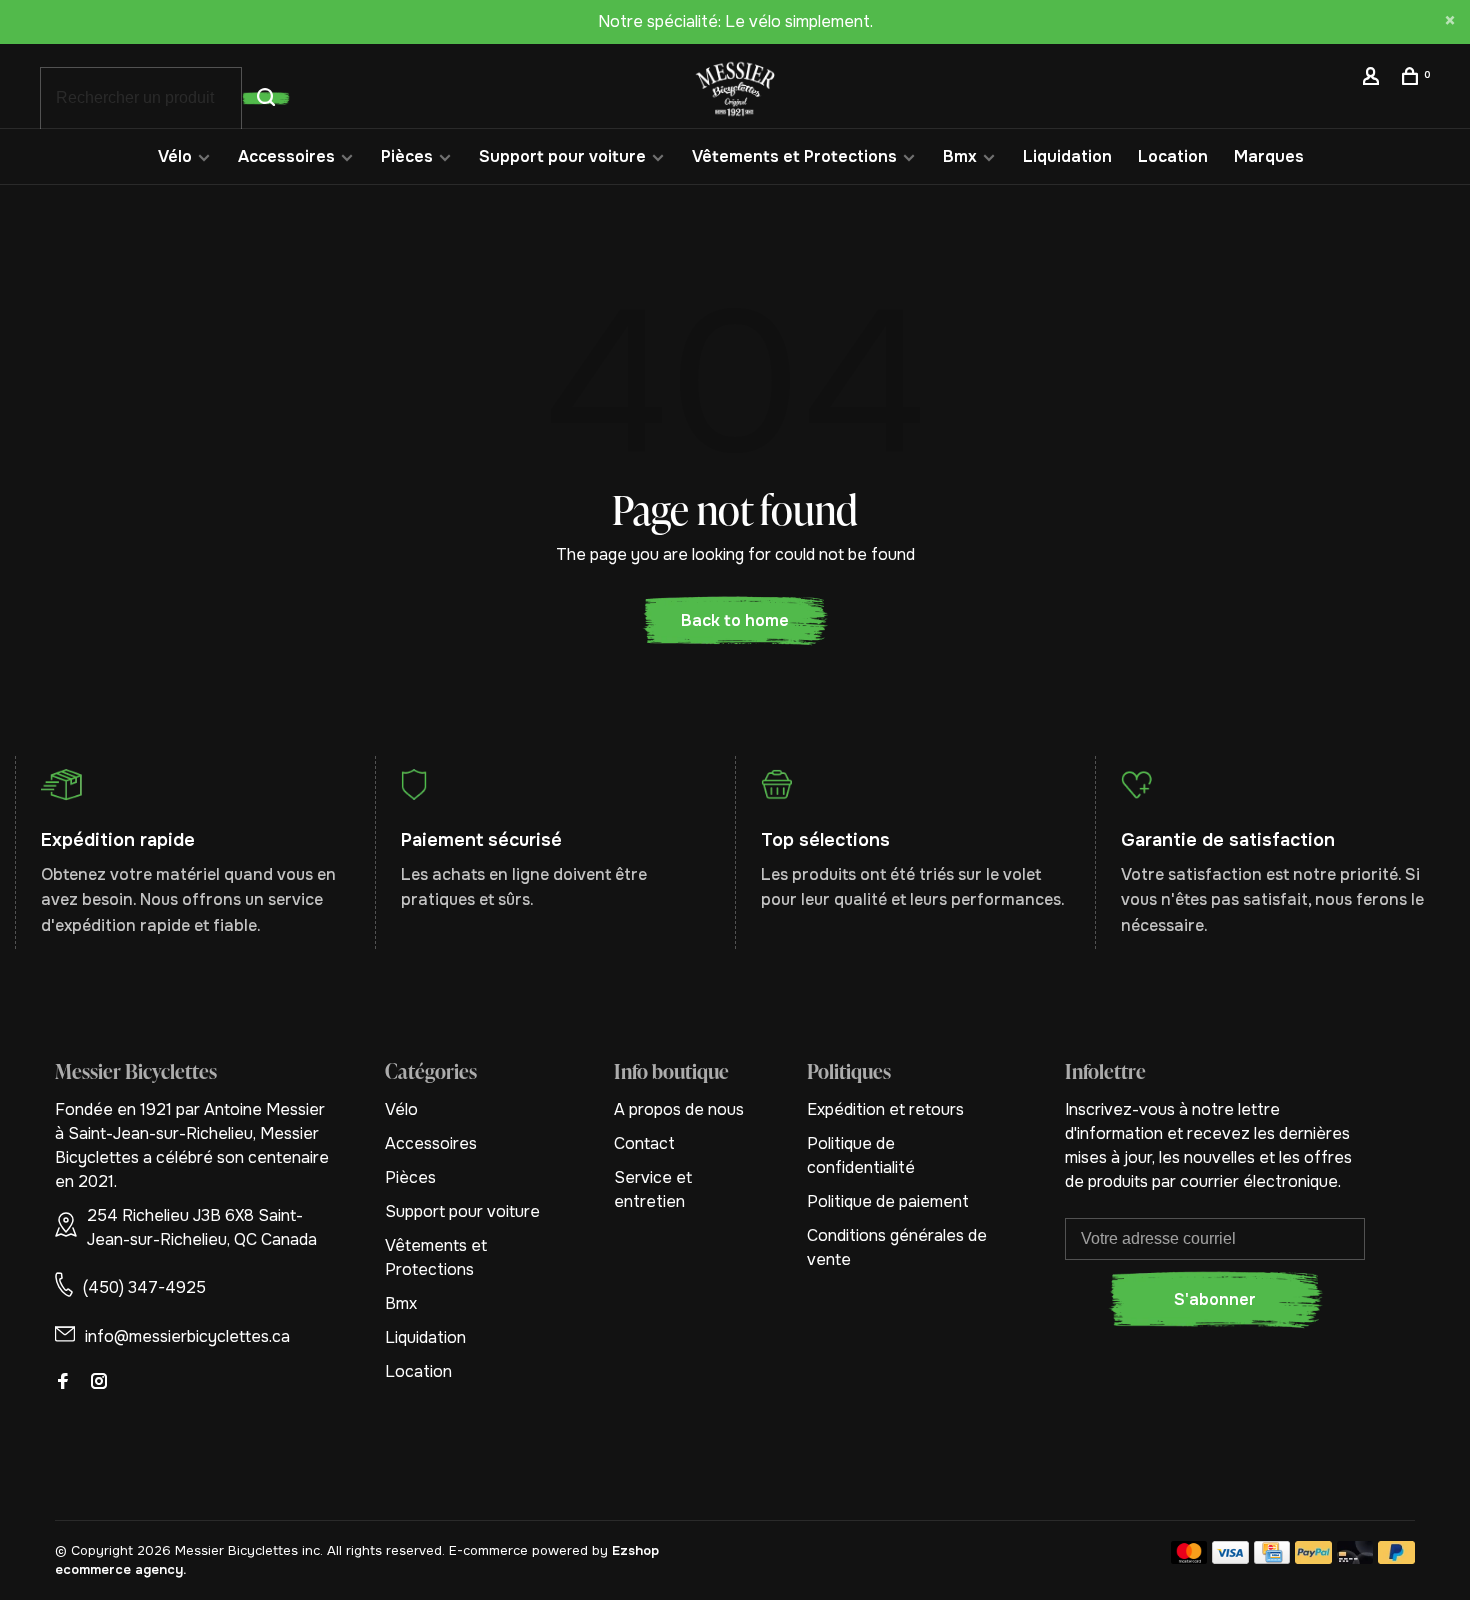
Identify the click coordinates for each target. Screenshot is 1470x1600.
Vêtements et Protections (794, 156)
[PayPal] (1313, 1558)
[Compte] (1373, 79)
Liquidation (1067, 156)
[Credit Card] (1272, 1558)
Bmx (960, 156)
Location (1173, 156)
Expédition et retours (885, 1109)
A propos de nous (679, 1109)
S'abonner (1215, 1299)
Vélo (175, 156)
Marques (1269, 156)
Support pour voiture (562, 156)
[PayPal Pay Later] (1396, 1558)
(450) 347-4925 (144, 1287)
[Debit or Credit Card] (1355, 1558)
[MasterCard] (1189, 1558)
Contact (644, 1143)
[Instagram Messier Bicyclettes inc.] (99, 1382)
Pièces (407, 156)
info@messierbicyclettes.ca (187, 1336)
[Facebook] (63, 1382)
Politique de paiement (888, 1201)
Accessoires (286, 156)
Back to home (735, 620)
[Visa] (1230, 1558)
